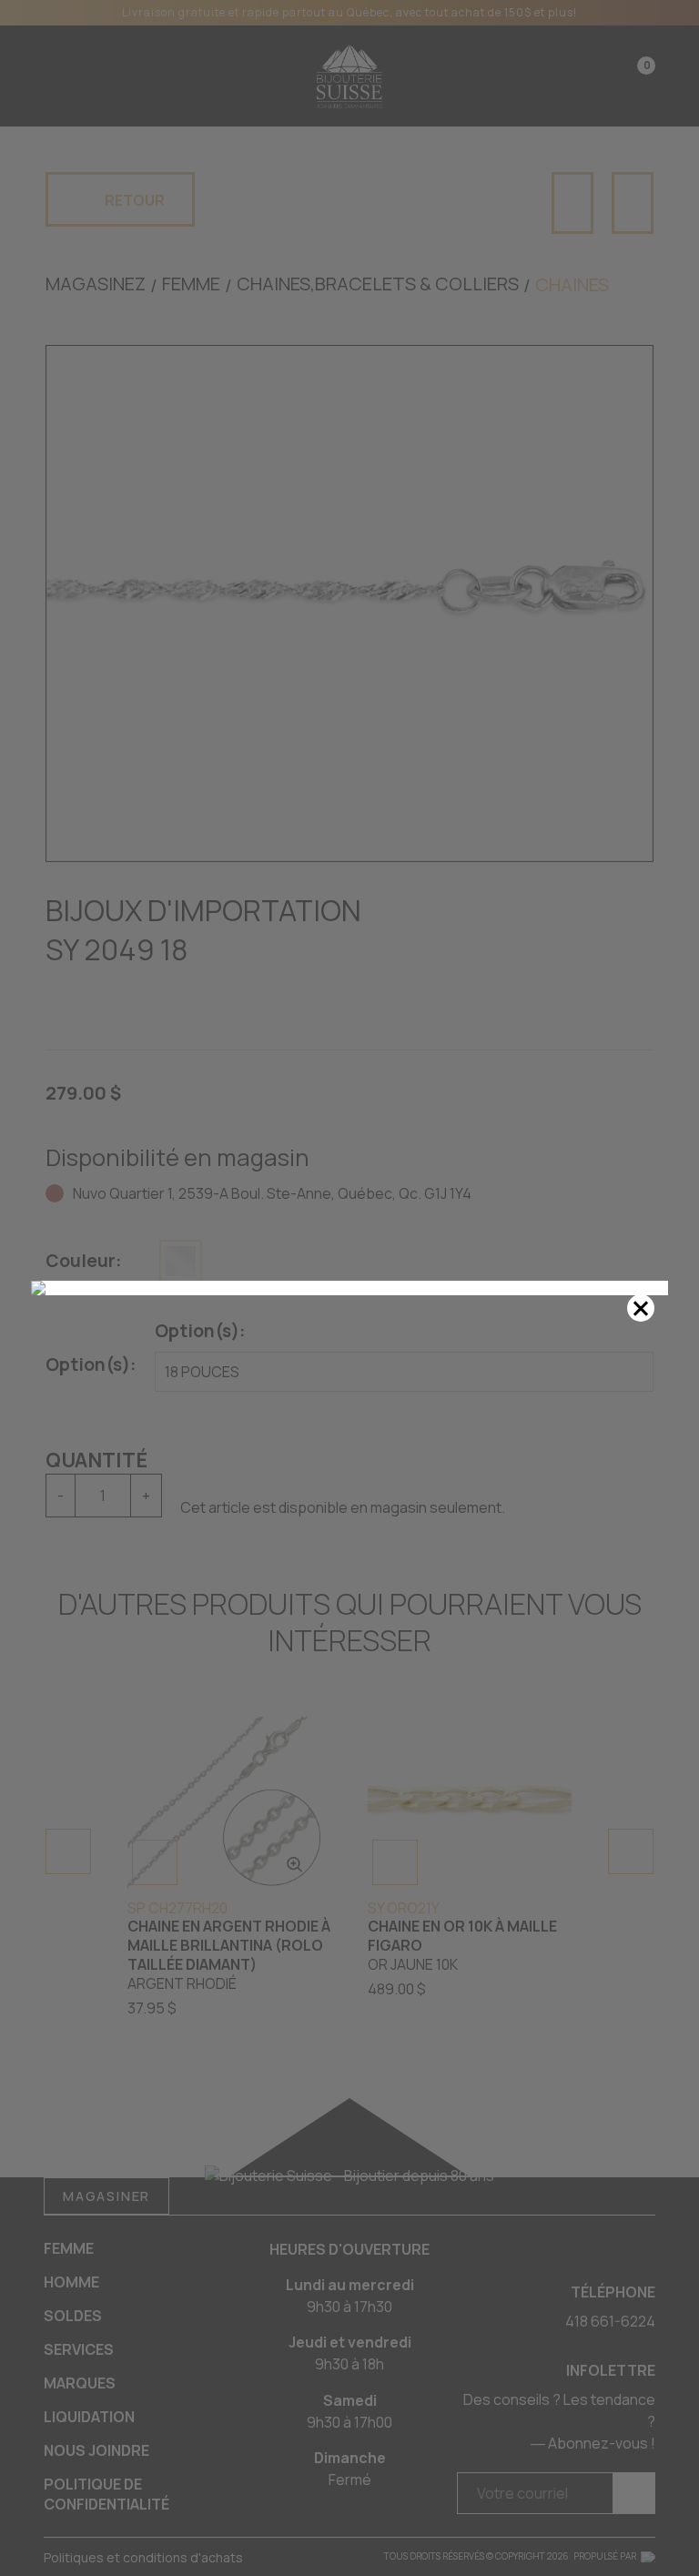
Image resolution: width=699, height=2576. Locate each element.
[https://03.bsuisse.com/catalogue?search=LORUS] (349, 1288)
